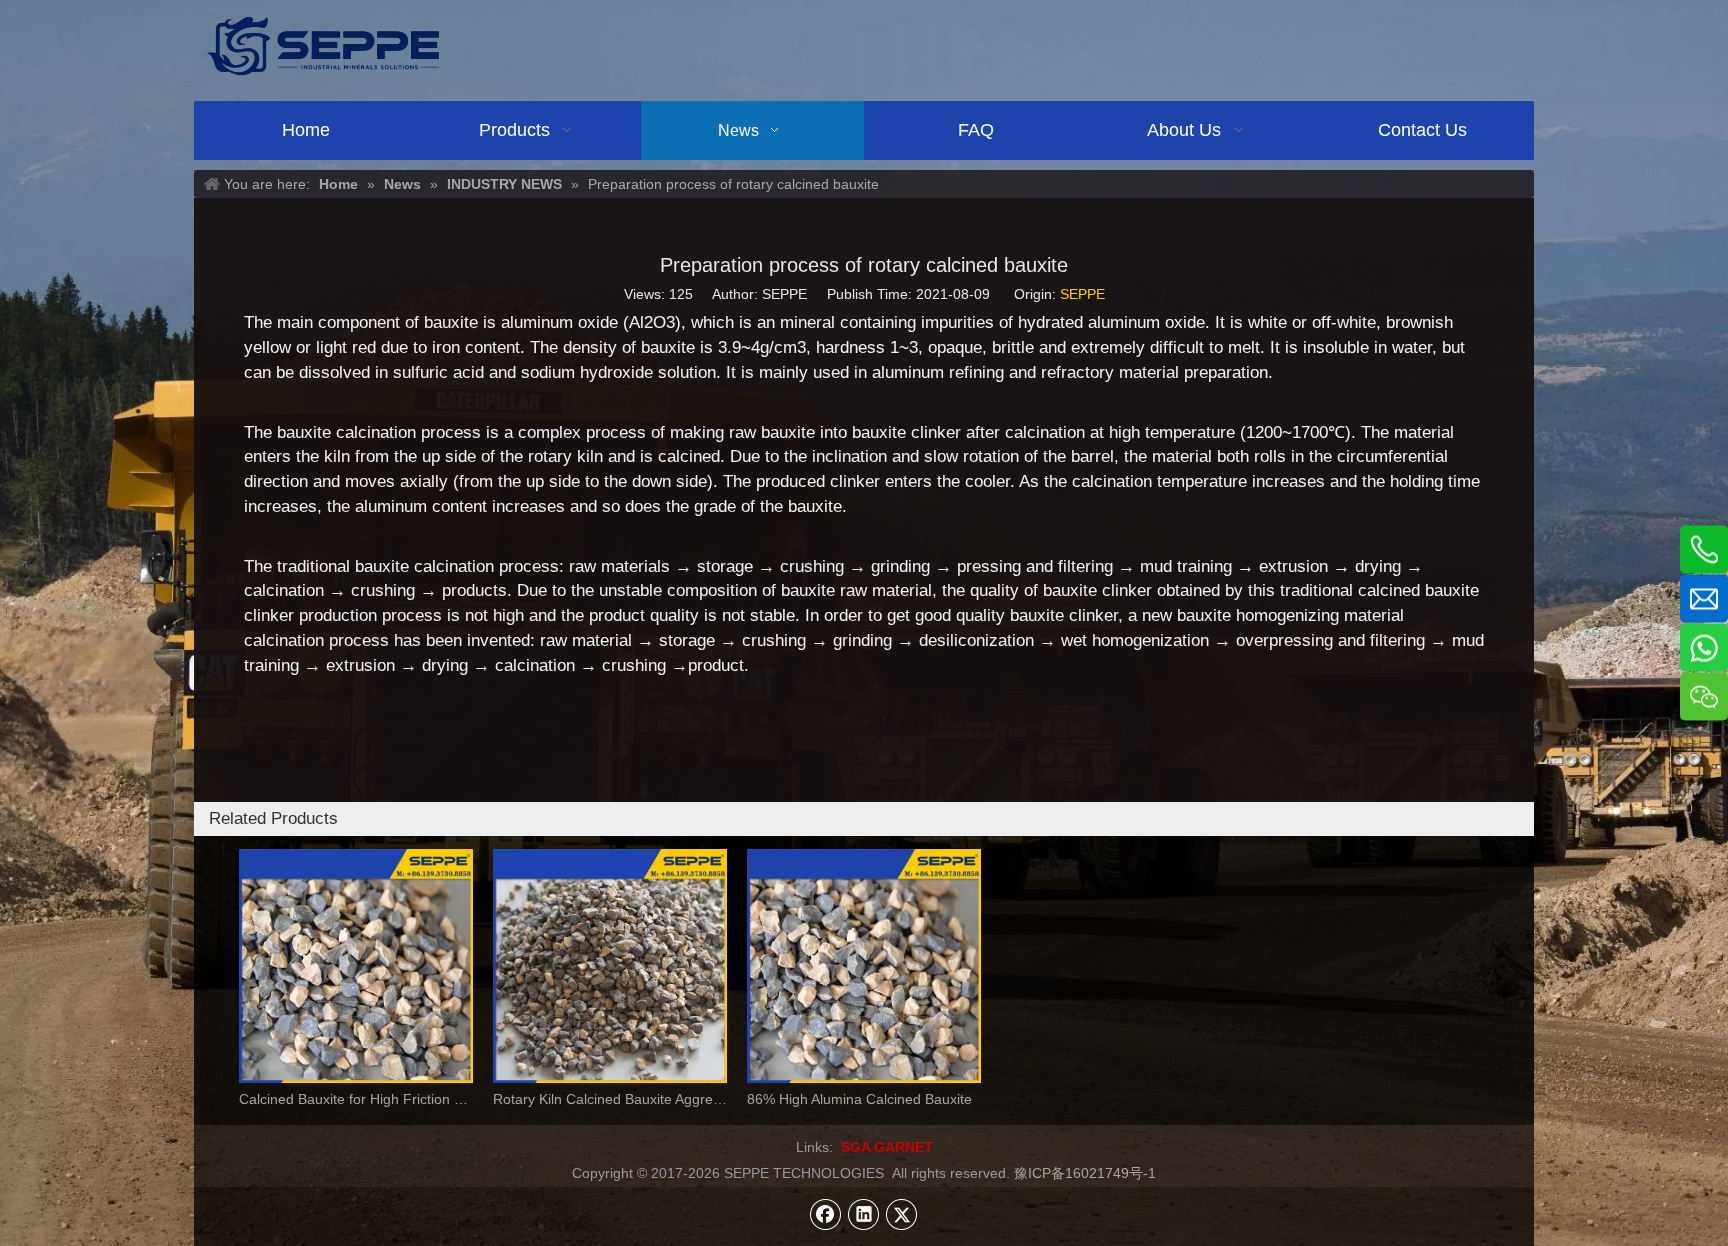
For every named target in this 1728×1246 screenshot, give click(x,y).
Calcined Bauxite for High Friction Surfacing (356, 1099)
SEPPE (1082, 294)
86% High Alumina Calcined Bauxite (859, 1099)
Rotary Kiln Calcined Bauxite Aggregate (610, 1099)
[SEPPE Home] (323, 45)
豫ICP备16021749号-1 (1085, 1173)
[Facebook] (826, 1214)
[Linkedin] (864, 1214)
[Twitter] (902, 1214)
